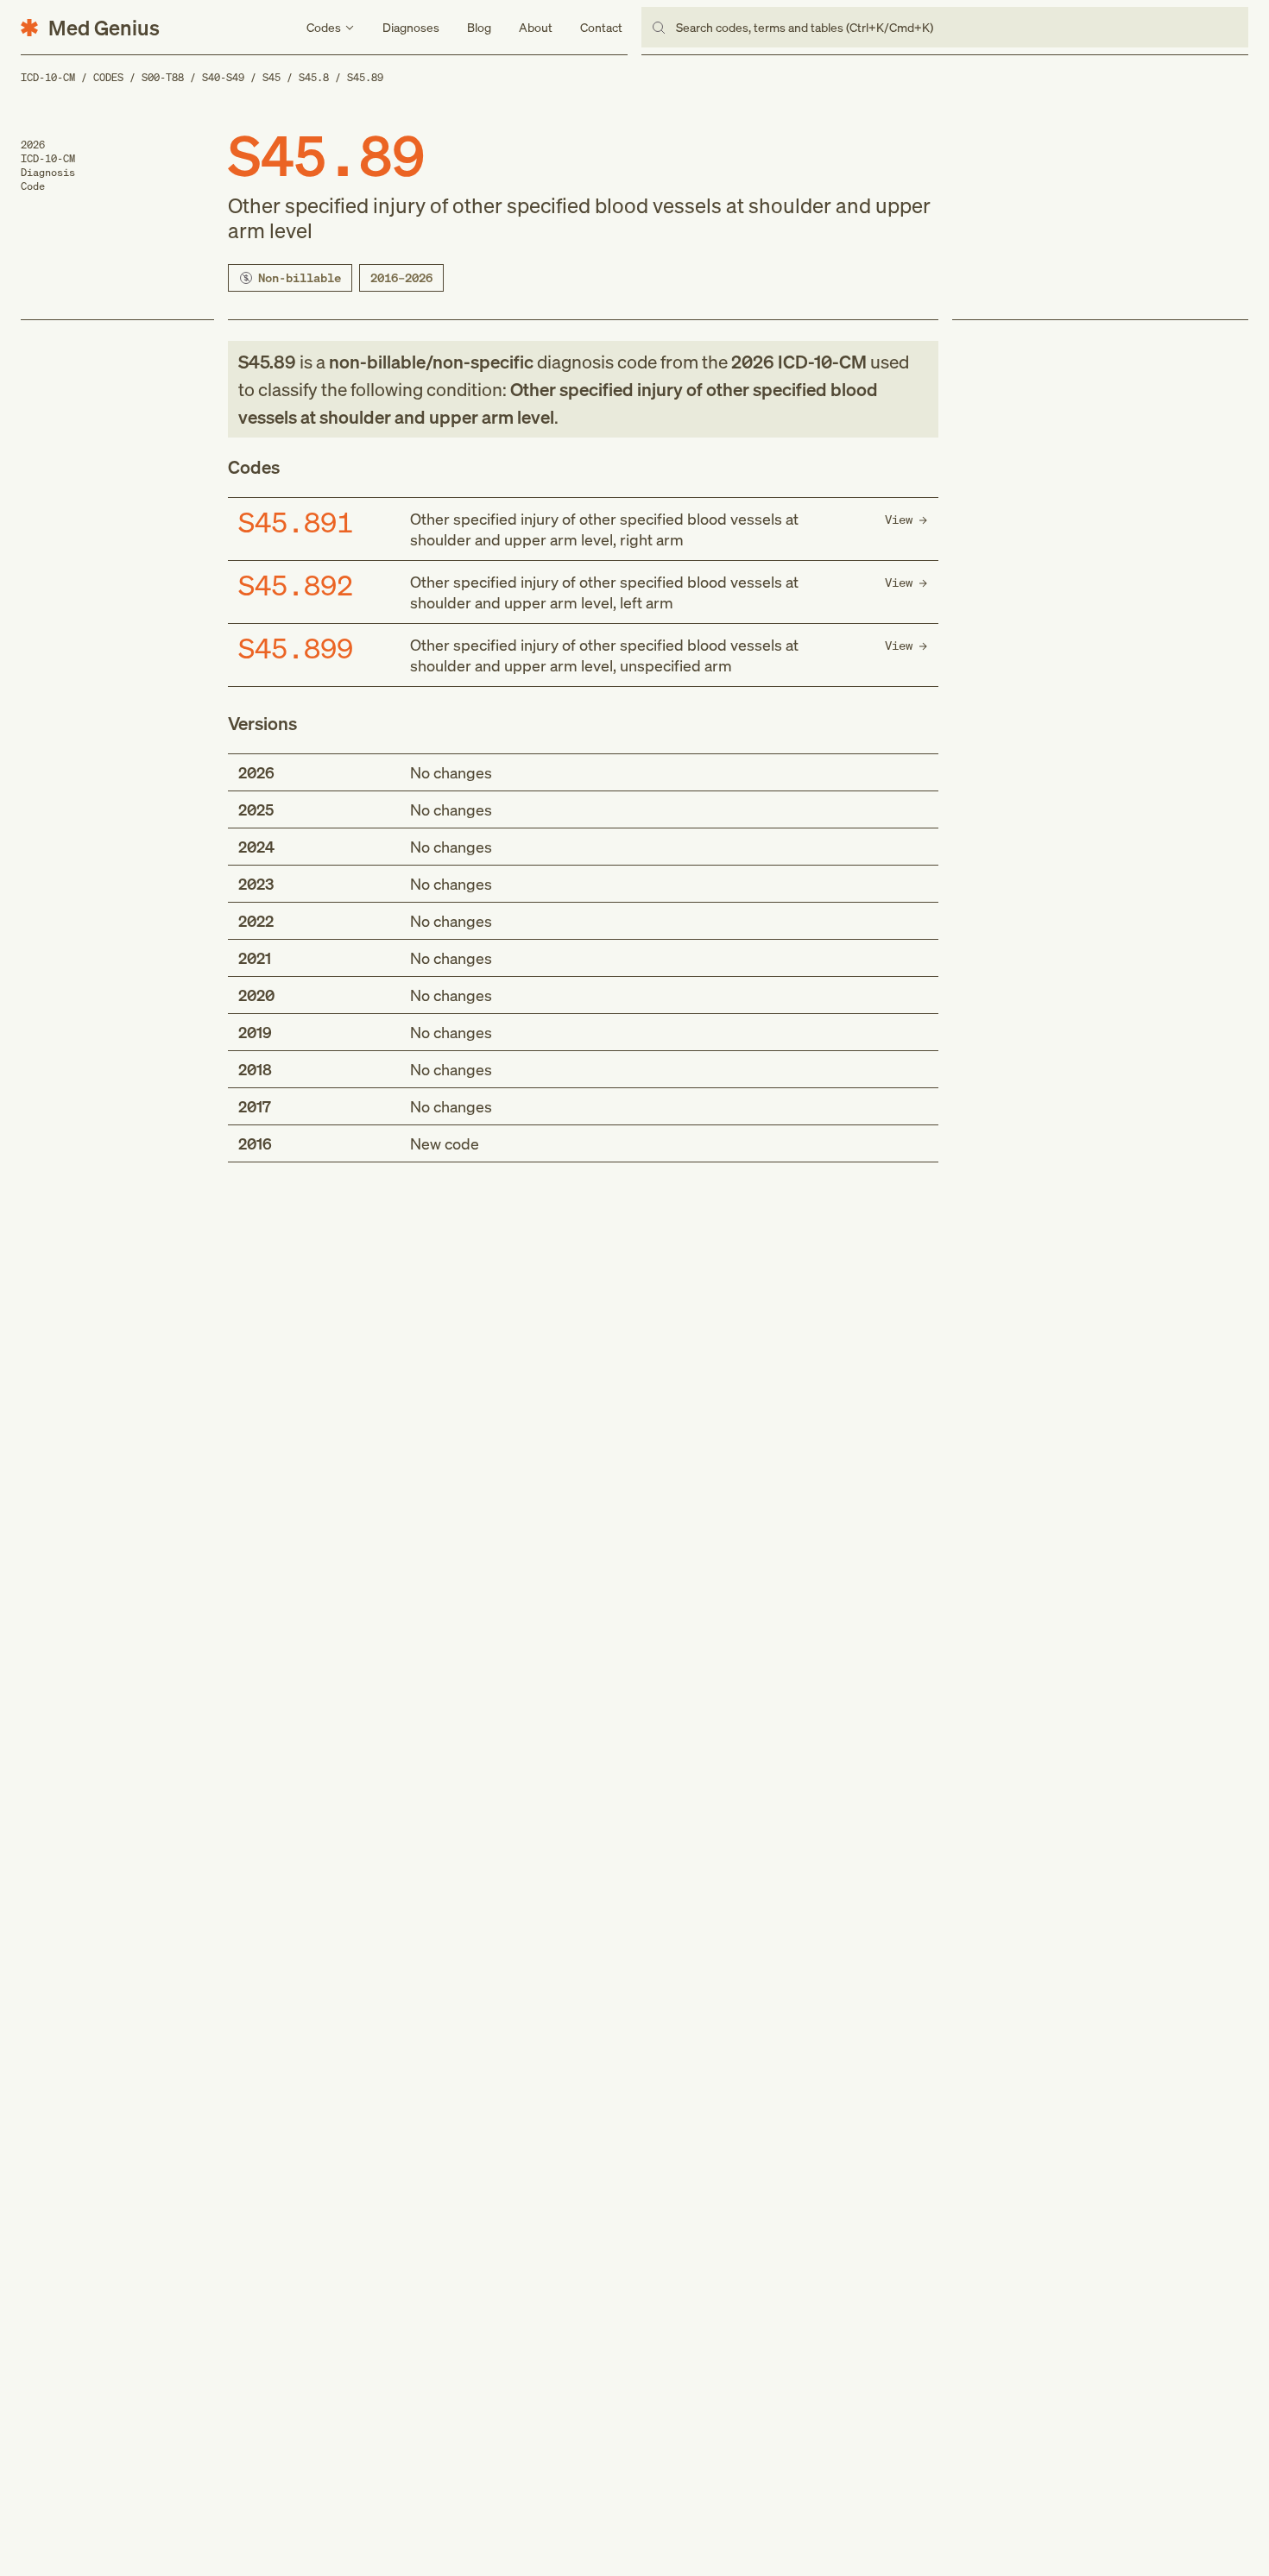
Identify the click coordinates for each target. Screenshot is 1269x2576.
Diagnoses (411, 27)
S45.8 (314, 77)
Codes (108, 77)
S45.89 (365, 77)
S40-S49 (223, 77)
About (536, 27)
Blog (479, 27)
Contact (601, 27)
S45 (271, 77)
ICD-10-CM (48, 77)
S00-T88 (163, 77)
